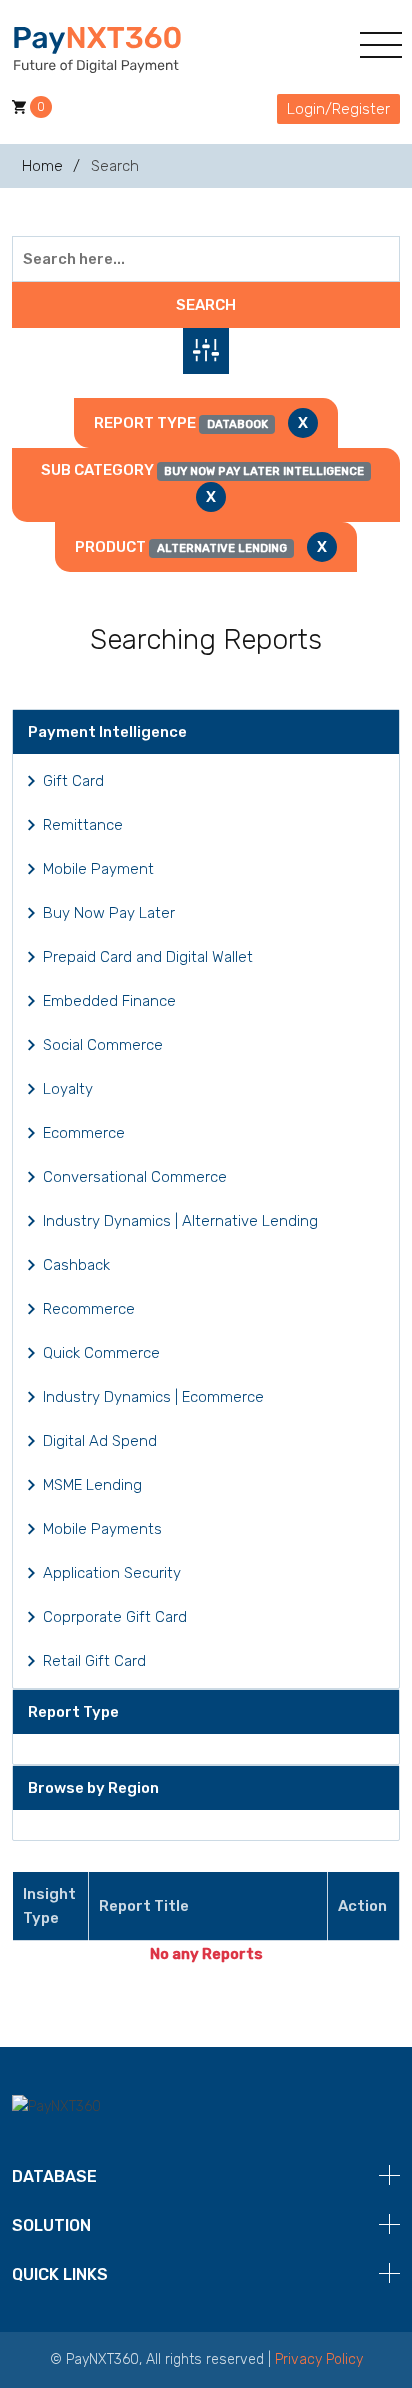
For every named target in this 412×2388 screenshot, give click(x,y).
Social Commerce (103, 1045)
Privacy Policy (319, 2359)
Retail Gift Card (94, 1661)
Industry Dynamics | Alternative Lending (180, 1221)
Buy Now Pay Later (109, 913)
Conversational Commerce (135, 1177)
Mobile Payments (102, 1529)
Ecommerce (84, 1133)
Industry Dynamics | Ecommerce (153, 1397)
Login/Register (338, 109)
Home (42, 166)
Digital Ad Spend (100, 1441)
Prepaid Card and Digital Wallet (148, 957)
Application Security (112, 1573)
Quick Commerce (101, 1353)
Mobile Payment (98, 869)
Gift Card (73, 781)
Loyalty (68, 1089)
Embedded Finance (109, 1001)
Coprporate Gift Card (115, 1617)
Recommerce (89, 1309)
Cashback (76, 1265)
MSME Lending (92, 1485)
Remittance (83, 825)
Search (206, 305)
